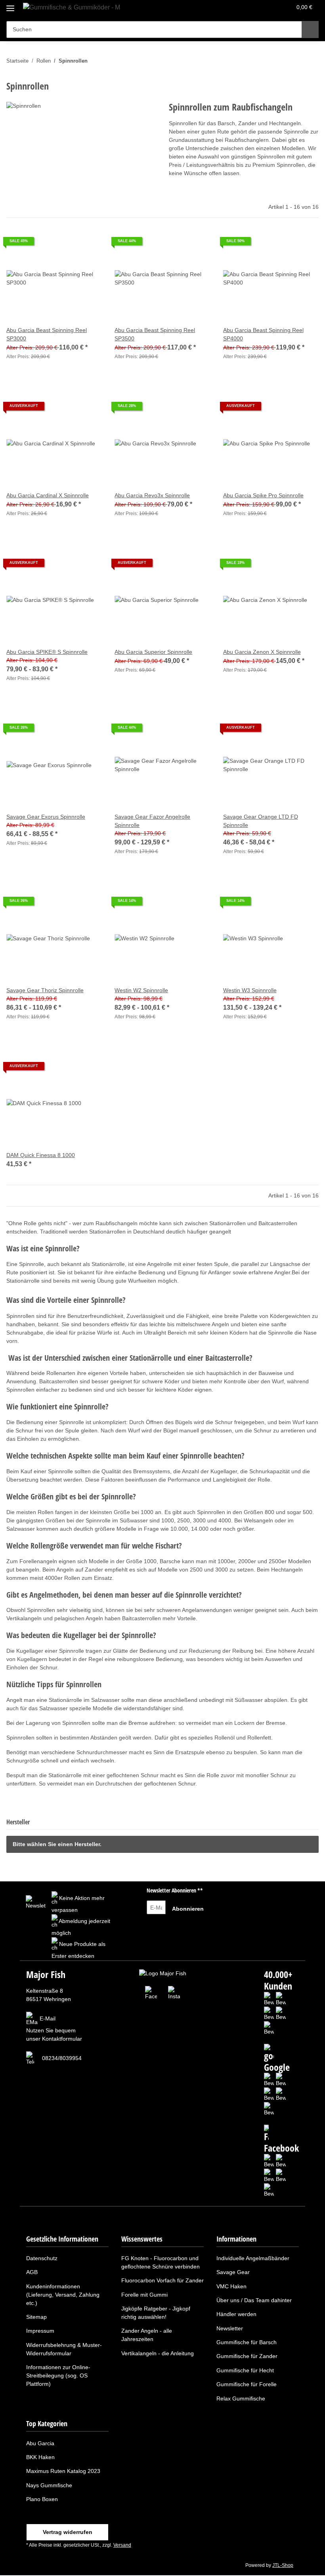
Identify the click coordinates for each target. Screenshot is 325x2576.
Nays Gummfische (49, 2485)
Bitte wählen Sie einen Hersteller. (57, 1844)
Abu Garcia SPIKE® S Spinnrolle (47, 652)
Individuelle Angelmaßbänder (253, 2258)
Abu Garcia (40, 2443)
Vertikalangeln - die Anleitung (158, 2353)
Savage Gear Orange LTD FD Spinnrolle (261, 821)
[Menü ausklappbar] (10, 5)
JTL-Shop (283, 2565)
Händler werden (236, 2314)
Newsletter (230, 2328)
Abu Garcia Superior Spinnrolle (153, 652)
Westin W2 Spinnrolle (141, 990)
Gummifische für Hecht (245, 2370)
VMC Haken (231, 2286)
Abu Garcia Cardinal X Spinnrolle (48, 495)
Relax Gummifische (241, 2398)
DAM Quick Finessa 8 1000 (41, 1155)
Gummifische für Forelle (247, 2384)
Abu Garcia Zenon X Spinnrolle (262, 652)
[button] (254, 9)
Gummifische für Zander (247, 2356)
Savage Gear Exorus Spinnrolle (46, 817)
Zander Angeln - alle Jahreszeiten (147, 2335)
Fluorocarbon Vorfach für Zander (162, 2280)
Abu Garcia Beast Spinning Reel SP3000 (47, 334)
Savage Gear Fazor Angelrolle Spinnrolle (152, 821)
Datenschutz (42, 2258)
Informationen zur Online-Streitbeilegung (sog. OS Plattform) (58, 2375)
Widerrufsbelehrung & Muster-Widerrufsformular (64, 2349)
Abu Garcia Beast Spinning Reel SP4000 (263, 334)
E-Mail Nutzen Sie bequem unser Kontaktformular (54, 2029)
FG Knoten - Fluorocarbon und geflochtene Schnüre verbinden (161, 2262)
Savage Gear (233, 2272)
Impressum (40, 2331)
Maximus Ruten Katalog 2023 (63, 2471)
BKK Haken (40, 2457)
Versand (122, 2545)
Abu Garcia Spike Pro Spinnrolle (263, 495)
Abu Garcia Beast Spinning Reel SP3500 (155, 334)
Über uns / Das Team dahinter (254, 2300)
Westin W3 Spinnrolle (250, 990)
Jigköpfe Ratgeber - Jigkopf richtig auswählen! (156, 2313)
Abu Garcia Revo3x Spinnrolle (152, 495)
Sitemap (36, 2317)
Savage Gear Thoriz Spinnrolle (45, 990)
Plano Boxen (42, 2499)
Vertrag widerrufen (68, 2532)
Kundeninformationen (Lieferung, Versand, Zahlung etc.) (63, 2295)
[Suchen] (310, 30)
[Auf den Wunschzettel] (88, 244)
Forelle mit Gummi (144, 2295)
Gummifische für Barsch (247, 2342)
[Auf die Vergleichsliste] (68, 244)
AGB (32, 2272)
